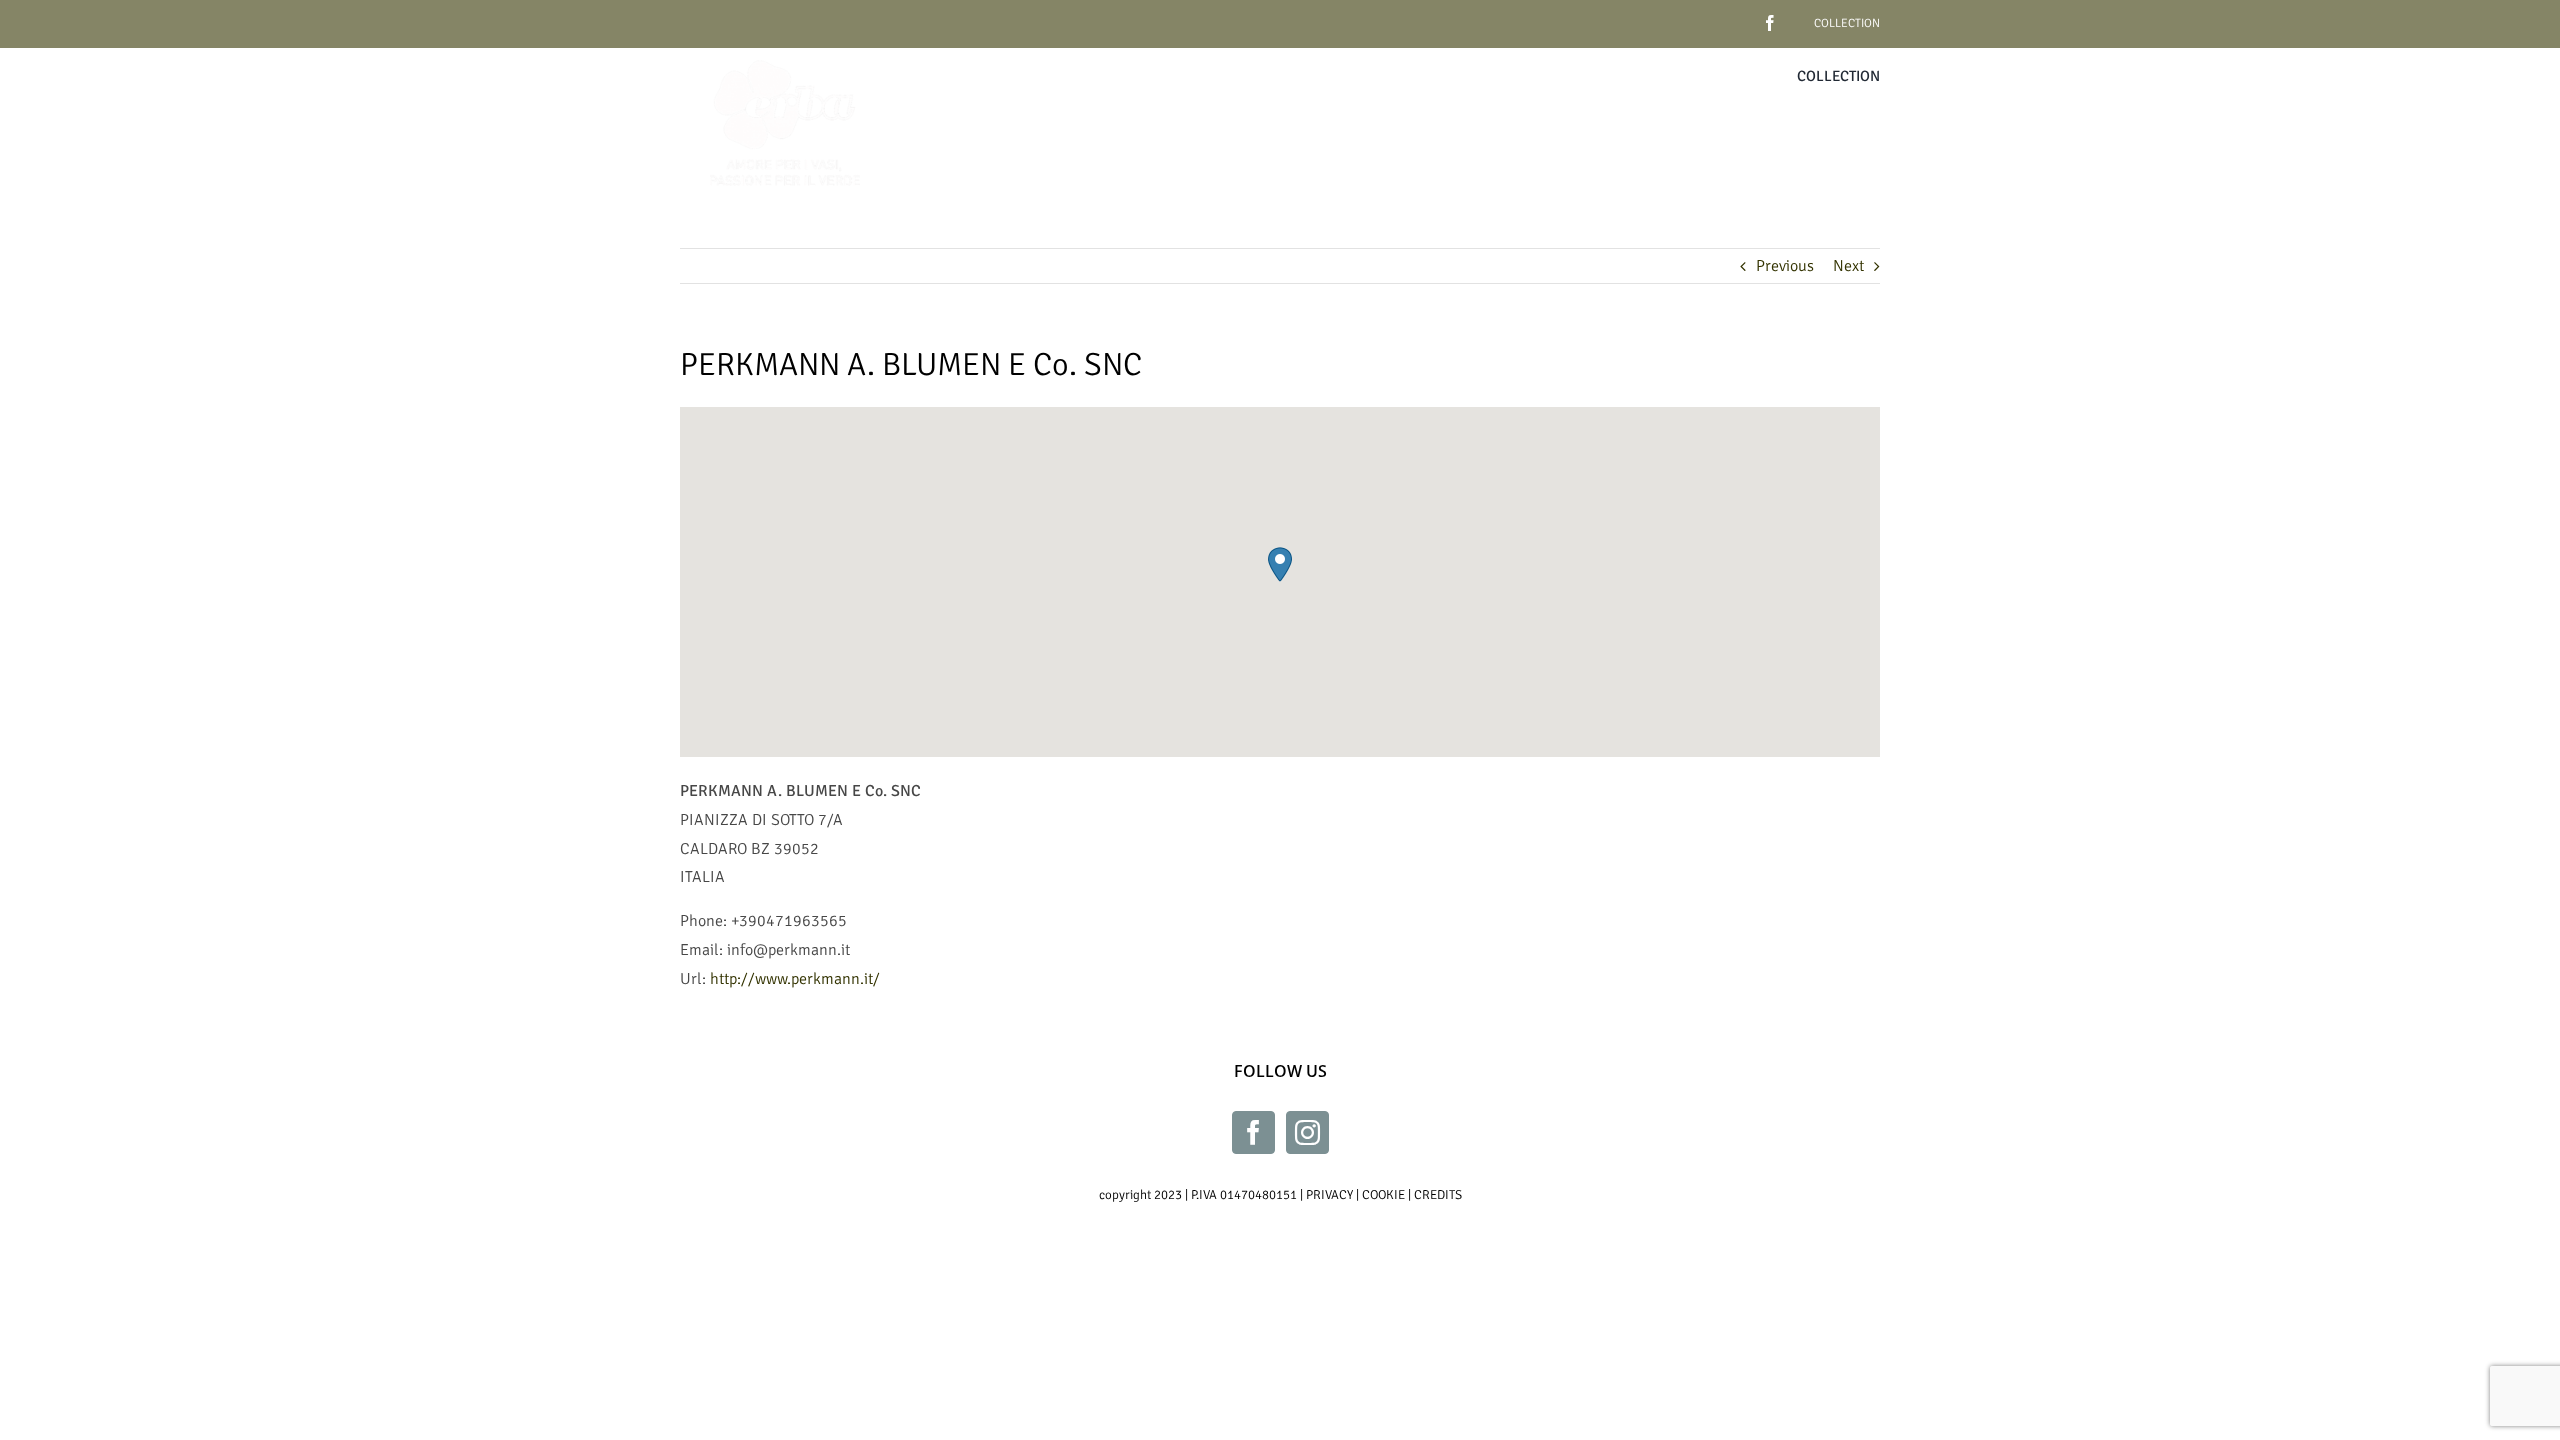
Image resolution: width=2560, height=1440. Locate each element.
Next (1848, 266)
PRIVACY (1329, 1195)
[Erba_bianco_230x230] (785, 56)
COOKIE (1383, 1195)
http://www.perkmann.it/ (795, 979)
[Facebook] (1253, 1132)
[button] (1280, 564)
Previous (1785, 266)
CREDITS (1438, 1195)
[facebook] (1739, 15)
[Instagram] (1307, 1132)
